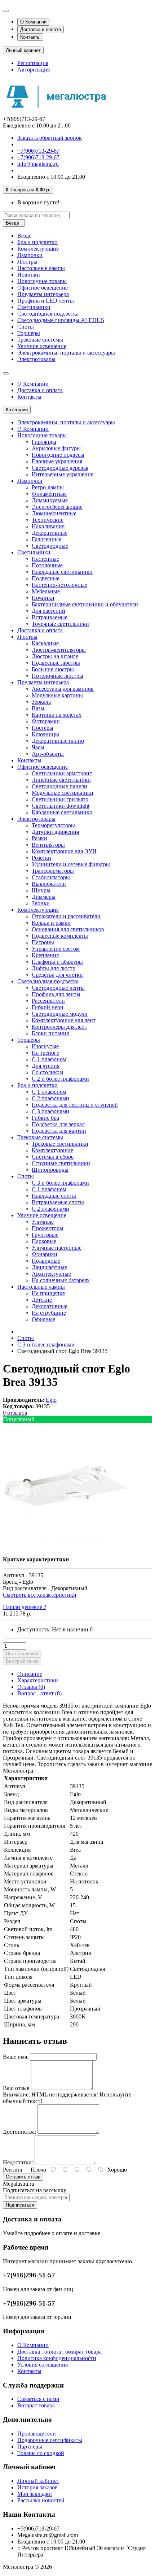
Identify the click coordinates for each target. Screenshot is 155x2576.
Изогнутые (45, 1046)
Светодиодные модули (60, 1014)
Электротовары (36, 359)
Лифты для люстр (54, 968)
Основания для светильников (68, 929)
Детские (42, 1300)
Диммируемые (50, 500)
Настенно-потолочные (59, 585)
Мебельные (46, 591)
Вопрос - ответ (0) (39, 1693)
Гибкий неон (48, 1007)
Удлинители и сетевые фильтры (71, 864)
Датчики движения (55, 832)
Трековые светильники (60, 1144)
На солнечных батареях (61, 1280)
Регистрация (33, 63)
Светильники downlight (61, 806)
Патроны (43, 942)
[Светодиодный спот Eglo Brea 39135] (66, 1547)
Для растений (48, 611)
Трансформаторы (53, 871)
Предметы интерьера (43, 294)
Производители (37, 2434)
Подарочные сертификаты (50, 2440)
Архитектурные (51, 1274)
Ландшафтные (49, 1267)
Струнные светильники (61, 1163)
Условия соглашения (43, 2365)
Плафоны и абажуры (57, 962)
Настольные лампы (41, 268)
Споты (26, 327)
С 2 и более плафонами (60, 1079)
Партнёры (30, 2447)
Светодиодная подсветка (48, 314)
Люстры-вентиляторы (59, 650)
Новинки (29, 275)
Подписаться (20, 2205)
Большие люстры (53, 669)
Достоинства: (19, 2132)
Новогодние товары (42, 281)
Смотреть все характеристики (40, 1595)
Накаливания (48, 526)
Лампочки (30, 255)
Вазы (38, 708)
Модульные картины (57, 695)
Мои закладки (35, 2494)
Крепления (45, 955)
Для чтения (46, 1066)
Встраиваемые (50, 617)
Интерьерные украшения (63, 474)
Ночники (43, 598)
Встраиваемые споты (58, 1202)
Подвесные (46, 578)
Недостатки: (18, 2162)
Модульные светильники (63, 793)
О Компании (33, 22)
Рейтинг (13, 2170)
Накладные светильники (62, 572)
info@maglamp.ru (38, 164)
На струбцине (49, 1313)
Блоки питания (50, 1033)
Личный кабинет (38, 2481)
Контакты (30, 37)
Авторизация (34, 70)
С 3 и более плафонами (60, 1183)
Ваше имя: (16, 2057)
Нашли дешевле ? (25, 1607)
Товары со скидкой (41, 2453)
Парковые (44, 1241)
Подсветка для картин (59, 1131)
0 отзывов (15, 1413)
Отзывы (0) (31, 1687)
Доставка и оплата (41, 29)
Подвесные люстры (56, 663)
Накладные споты (54, 1196)
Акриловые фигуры (56, 448)
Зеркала (41, 702)
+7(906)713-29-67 (38, 151)
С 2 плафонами (50, 1098)
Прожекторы (48, 1228)
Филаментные (49, 494)
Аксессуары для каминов (63, 689)
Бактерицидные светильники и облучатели (85, 604)
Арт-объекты (48, 754)
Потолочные (47, 565)
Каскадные (45, 643)
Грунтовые (45, 1235)
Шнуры (41, 890)
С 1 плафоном (49, 1059)
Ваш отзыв (16, 2088)
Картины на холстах (57, 715)
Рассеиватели (48, 1001)
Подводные (46, 1261)
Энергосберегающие (57, 507)
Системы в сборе (53, 1157)
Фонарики (45, 1254)
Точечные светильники (60, 624)
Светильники (34, 307)
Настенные (45, 559)
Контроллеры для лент (59, 1027)
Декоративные (50, 533)
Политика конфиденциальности (57, 2358)
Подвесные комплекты (60, 936)
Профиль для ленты (56, 994)
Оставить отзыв (23, 2177)
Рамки (39, 838)
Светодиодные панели (59, 786)
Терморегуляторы (53, 825)
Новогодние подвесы (58, 455)
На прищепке (48, 1293)
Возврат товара (36, 2405)
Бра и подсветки (37, 242)
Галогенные (46, 539)
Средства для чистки (57, 975)
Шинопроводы (50, 1170)
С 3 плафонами (50, 1111)
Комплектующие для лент (64, 1020)
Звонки (41, 903)
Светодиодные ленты (58, 988)
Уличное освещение (42, 346)
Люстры (27, 262)
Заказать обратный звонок (50, 138)
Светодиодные (50, 546)
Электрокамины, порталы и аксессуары (66, 353)
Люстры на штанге (55, 656)
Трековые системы (40, 340)
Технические (48, 520)
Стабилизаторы (51, 877)
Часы (38, 747)
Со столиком (47, 1072)
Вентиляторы (48, 845)
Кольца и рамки (51, 923)
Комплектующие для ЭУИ (64, 851)
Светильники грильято (60, 799)
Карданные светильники (62, 812)
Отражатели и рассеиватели (66, 916)
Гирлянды (44, 442)
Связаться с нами (38, 2399)
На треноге (45, 1053)
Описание (30, 1674)
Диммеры (44, 897)
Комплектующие (38, 249)
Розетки (41, 858)
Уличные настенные (57, 1248)
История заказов (37, 2487)
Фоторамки (46, 721)
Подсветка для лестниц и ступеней (75, 1105)
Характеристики (38, 1680)
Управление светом (56, 949)
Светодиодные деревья (60, 468)
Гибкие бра (45, 1118)
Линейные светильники (61, 780)
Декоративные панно (58, 741)
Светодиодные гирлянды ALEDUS (61, 320)
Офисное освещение (43, 288)
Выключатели (49, 884)
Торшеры (29, 333)
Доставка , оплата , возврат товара (59, 2352)
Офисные (43, 1319)
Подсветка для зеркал (58, 1124)
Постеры (43, 728)
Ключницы (45, 734)
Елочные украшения (57, 461)
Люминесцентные (54, 513)
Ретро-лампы (48, 487)
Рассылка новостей (41, 2500)
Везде (24, 236)
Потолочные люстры (57, 676)
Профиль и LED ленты (46, 301)
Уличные (43, 1222)
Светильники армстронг (62, 773)
